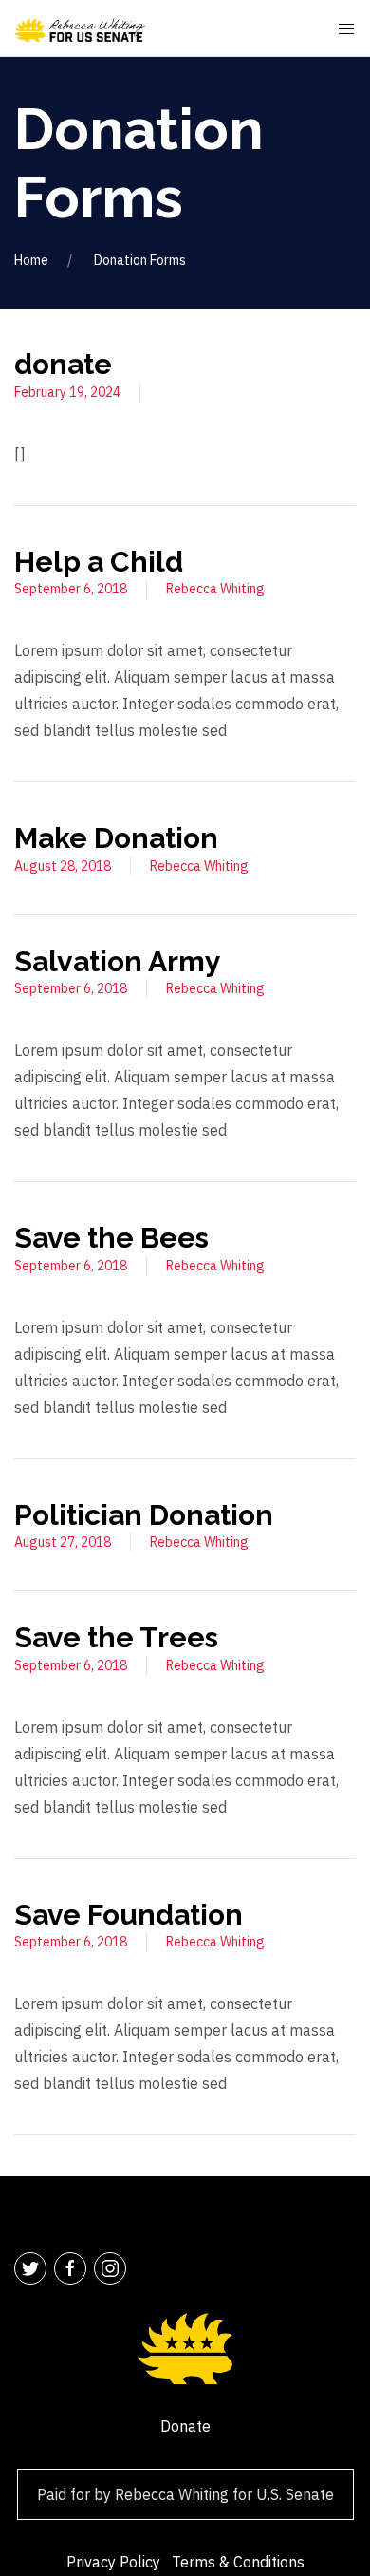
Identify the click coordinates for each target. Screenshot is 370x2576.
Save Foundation (129, 1915)
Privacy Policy (113, 2562)
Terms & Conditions (238, 2562)
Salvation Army (118, 961)
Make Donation (116, 838)
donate (63, 364)
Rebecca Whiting (215, 589)
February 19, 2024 (67, 392)
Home (31, 260)
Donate (185, 2426)
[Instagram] (110, 2268)
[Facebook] (70, 2268)
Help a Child (99, 562)
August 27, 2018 (63, 1542)
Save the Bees (111, 1238)
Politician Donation (144, 1515)
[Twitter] (30, 2268)
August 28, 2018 (63, 866)
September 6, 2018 (71, 589)
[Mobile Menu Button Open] (346, 29)
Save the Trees (116, 1637)
